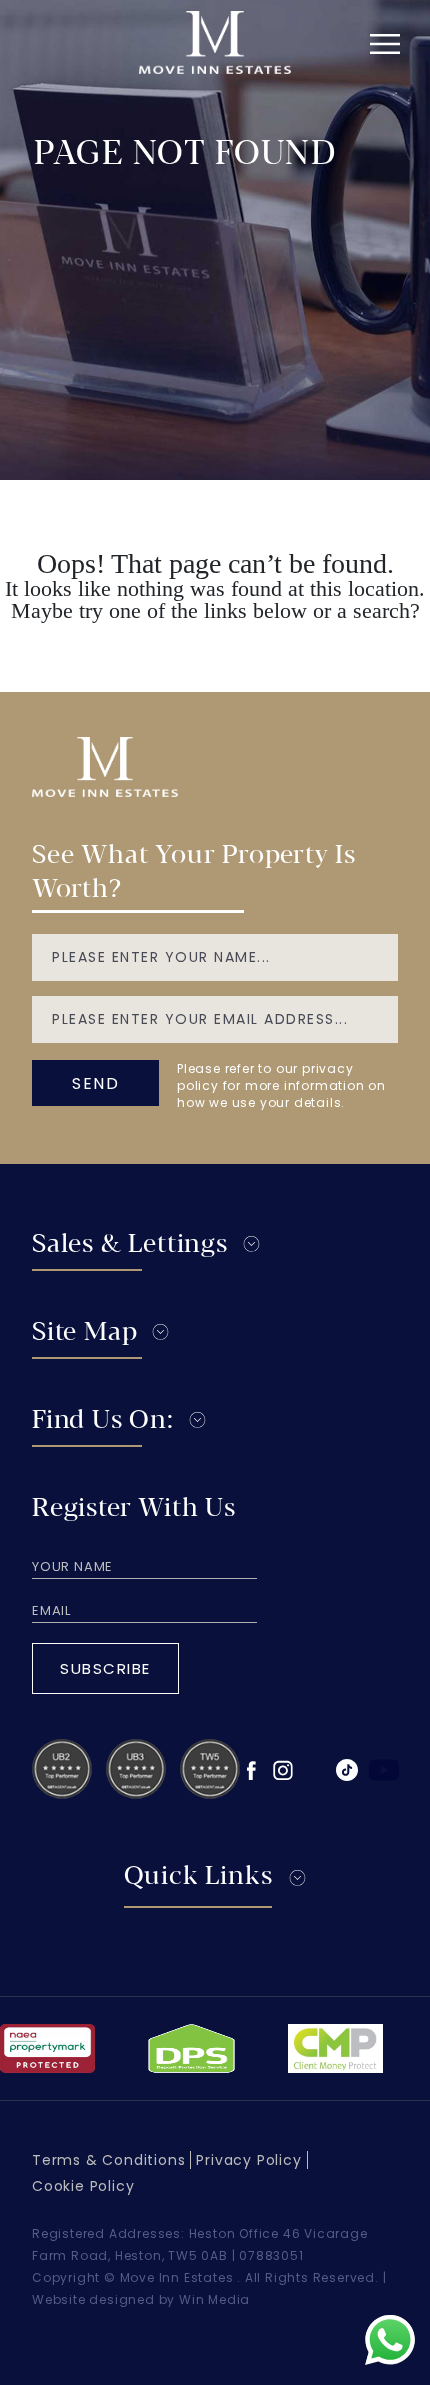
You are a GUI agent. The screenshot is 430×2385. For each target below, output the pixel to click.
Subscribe (105, 1668)
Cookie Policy (83, 2186)
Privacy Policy (248, 2160)
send (95, 1083)
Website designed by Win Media (141, 2299)
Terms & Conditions (108, 2160)
